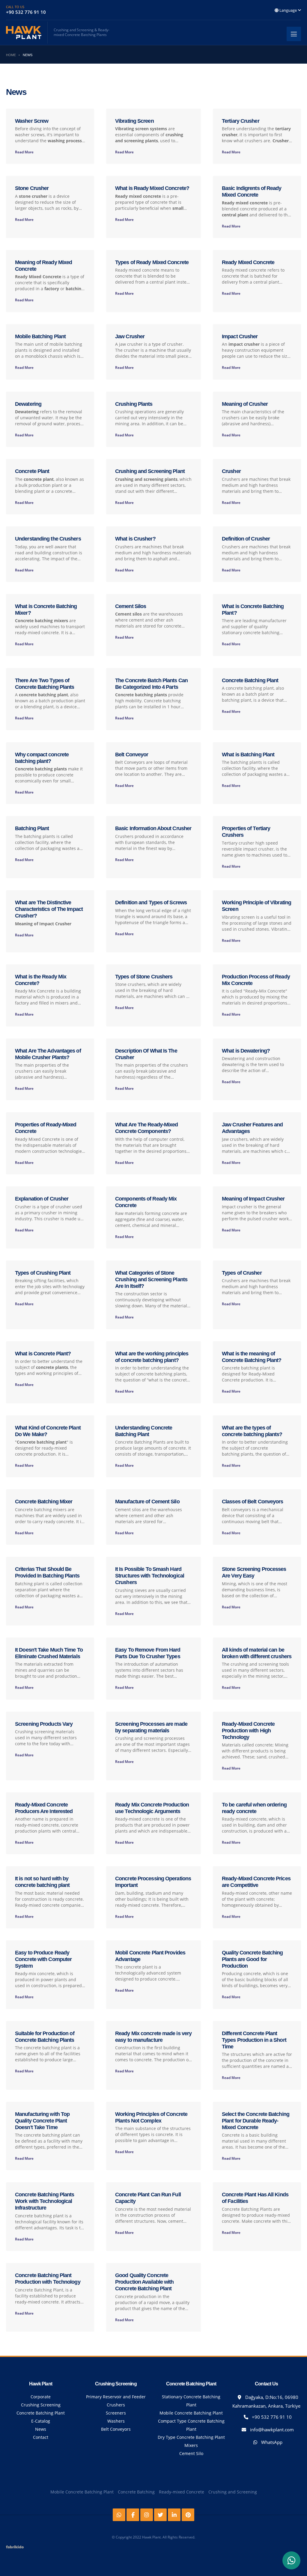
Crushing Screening (41, 2405)
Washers (116, 2421)
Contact (41, 2437)
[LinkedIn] (174, 2515)
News (41, 2429)
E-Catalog (41, 2421)
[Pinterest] (188, 2515)
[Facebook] (133, 2515)
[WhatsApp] (291, 2560)
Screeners (116, 2413)
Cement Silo (191, 2453)
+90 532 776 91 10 (271, 2417)
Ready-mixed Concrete (182, 2492)
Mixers (191, 2445)
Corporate (41, 2397)
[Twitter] (160, 2515)
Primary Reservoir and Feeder (116, 2397)
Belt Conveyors (116, 2429)
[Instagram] (147, 2515)
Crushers (116, 2405)
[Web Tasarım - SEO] (15, 2549)
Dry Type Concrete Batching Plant (191, 2437)
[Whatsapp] (119, 2515)
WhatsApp (271, 2442)
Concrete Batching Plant (41, 2413)
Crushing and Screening (233, 2492)
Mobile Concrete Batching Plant (191, 2413)
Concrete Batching (136, 2492)
